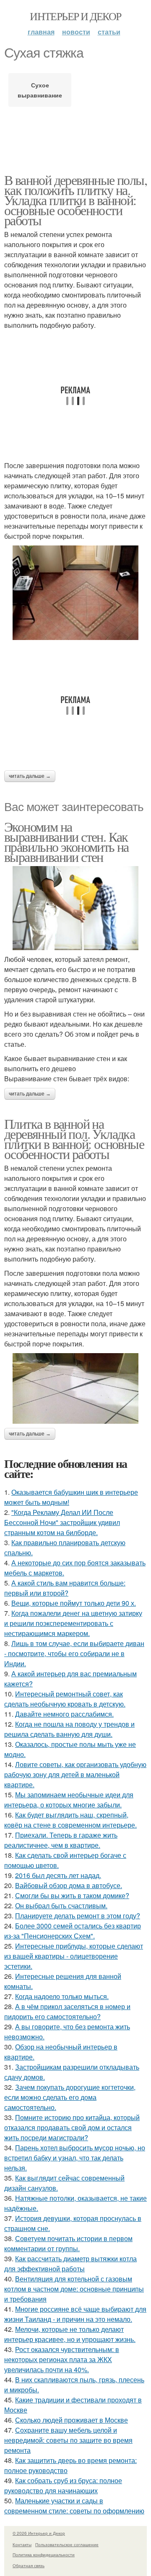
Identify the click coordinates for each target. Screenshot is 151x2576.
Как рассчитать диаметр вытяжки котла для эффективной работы (70, 2264)
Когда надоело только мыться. (62, 1996)
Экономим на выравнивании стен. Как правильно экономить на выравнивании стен (66, 842)
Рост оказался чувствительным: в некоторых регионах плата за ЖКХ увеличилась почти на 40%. (62, 2359)
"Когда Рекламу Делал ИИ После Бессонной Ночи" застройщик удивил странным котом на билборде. (62, 1522)
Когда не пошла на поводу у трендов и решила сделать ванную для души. (69, 1729)
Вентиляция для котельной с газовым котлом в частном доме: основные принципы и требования (74, 2289)
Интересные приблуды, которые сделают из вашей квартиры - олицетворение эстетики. (74, 1956)
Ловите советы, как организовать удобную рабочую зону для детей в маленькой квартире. (75, 1774)
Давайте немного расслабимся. (64, 1714)
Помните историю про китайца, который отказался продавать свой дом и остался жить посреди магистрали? (72, 2127)
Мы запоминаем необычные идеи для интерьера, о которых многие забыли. (69, 1800)
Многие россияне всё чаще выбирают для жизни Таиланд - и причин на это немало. (75, 2314)
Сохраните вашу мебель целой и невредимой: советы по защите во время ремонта (68, 2440)
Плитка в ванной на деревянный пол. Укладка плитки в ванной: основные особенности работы (74, 1139)
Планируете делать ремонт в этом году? (78, 1916)
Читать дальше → (30, 776)
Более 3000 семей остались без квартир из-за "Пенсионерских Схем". (73, 1931)
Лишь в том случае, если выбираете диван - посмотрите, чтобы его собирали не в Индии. (74, 1653)
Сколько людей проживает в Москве (72, 2420)
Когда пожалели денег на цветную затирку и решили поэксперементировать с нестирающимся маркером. (73, 1623)
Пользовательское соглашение (67, 2544)
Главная (41, 32)
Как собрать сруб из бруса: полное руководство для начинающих (63, 2485)
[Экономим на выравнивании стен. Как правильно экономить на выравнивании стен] (75, 908)
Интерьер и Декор (75, 16)
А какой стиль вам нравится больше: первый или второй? (65, 1588)
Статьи (109, 32)
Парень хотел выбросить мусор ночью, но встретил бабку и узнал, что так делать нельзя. (75, 2158)
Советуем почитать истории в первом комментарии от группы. (68, 2243)
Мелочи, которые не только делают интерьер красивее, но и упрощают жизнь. (70, 2334)
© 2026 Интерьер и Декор (39, 2533)
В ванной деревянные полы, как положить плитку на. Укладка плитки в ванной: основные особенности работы (75, 200)
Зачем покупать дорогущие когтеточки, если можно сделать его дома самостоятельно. (70, 2097)
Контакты (22, 2544)
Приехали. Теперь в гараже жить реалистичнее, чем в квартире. (61, 1840)
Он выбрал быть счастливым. (61, 1906)
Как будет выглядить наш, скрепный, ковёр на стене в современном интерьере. (70, 1820)
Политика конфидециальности (44, 2555)
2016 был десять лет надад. (58, 1875)
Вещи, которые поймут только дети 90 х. (74, 1603)
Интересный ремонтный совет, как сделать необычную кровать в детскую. (65, 1699)
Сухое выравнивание (40, 90)
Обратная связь (29, 2565)
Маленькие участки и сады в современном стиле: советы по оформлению (74, 2506)
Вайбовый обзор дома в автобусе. (69, 1885)
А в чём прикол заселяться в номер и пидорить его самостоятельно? (67, 2011)
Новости (76, 32)
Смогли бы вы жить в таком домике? (72, 1895)
